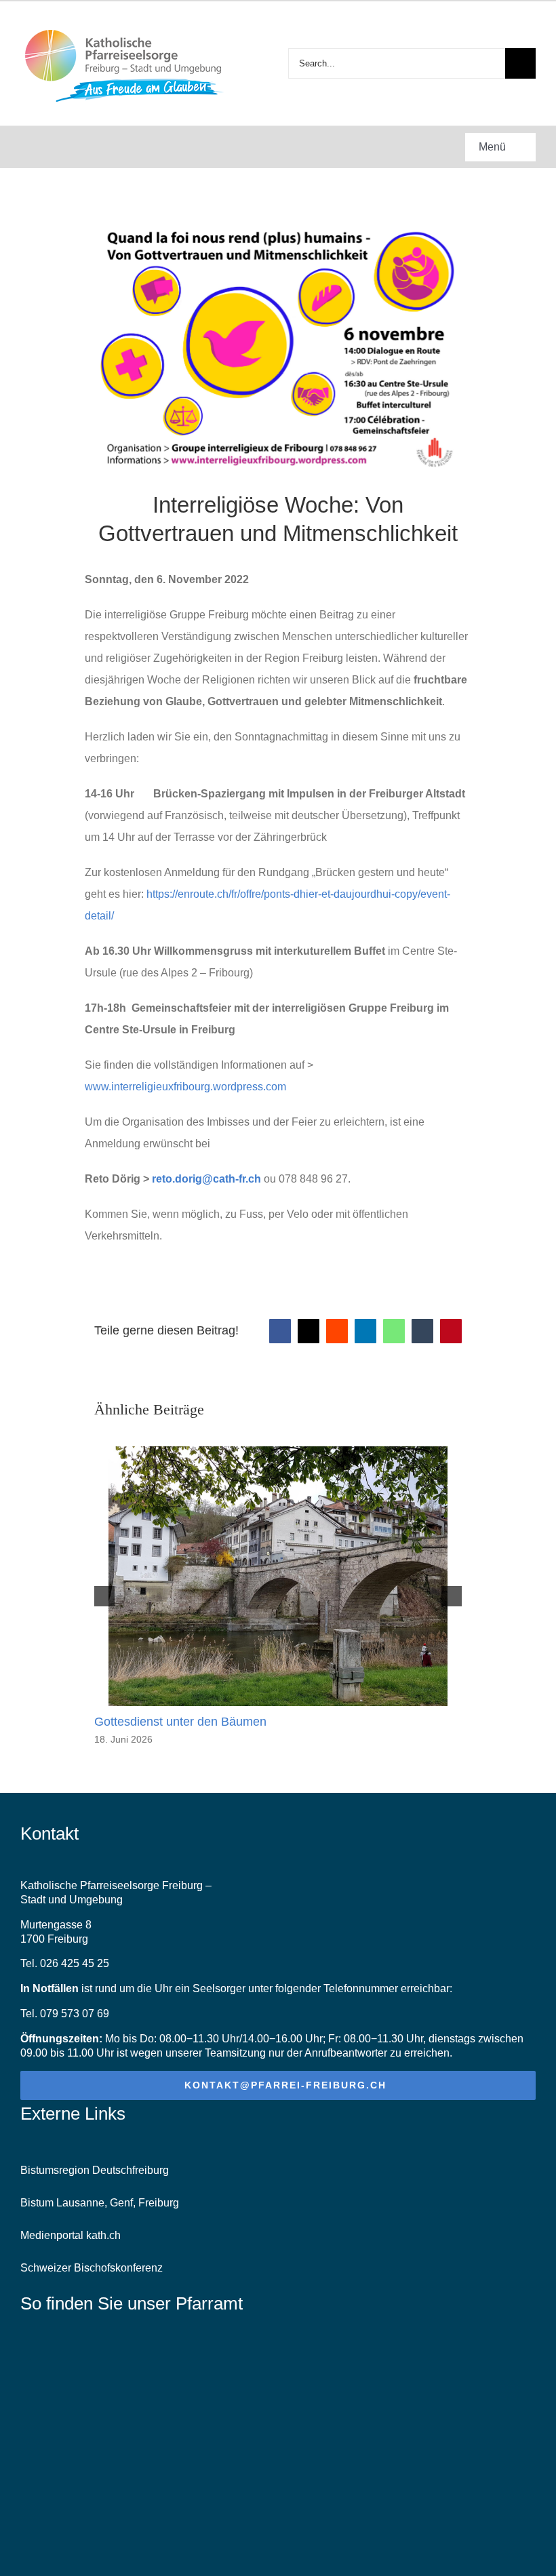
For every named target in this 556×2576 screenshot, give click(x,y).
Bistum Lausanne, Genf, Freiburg (100, 2203)
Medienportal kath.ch (71, 2235)
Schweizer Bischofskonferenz (92, 2268)
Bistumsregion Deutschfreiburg (95, 2170)
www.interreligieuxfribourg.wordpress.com (185, 1087)
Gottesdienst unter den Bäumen (180, 1722)
